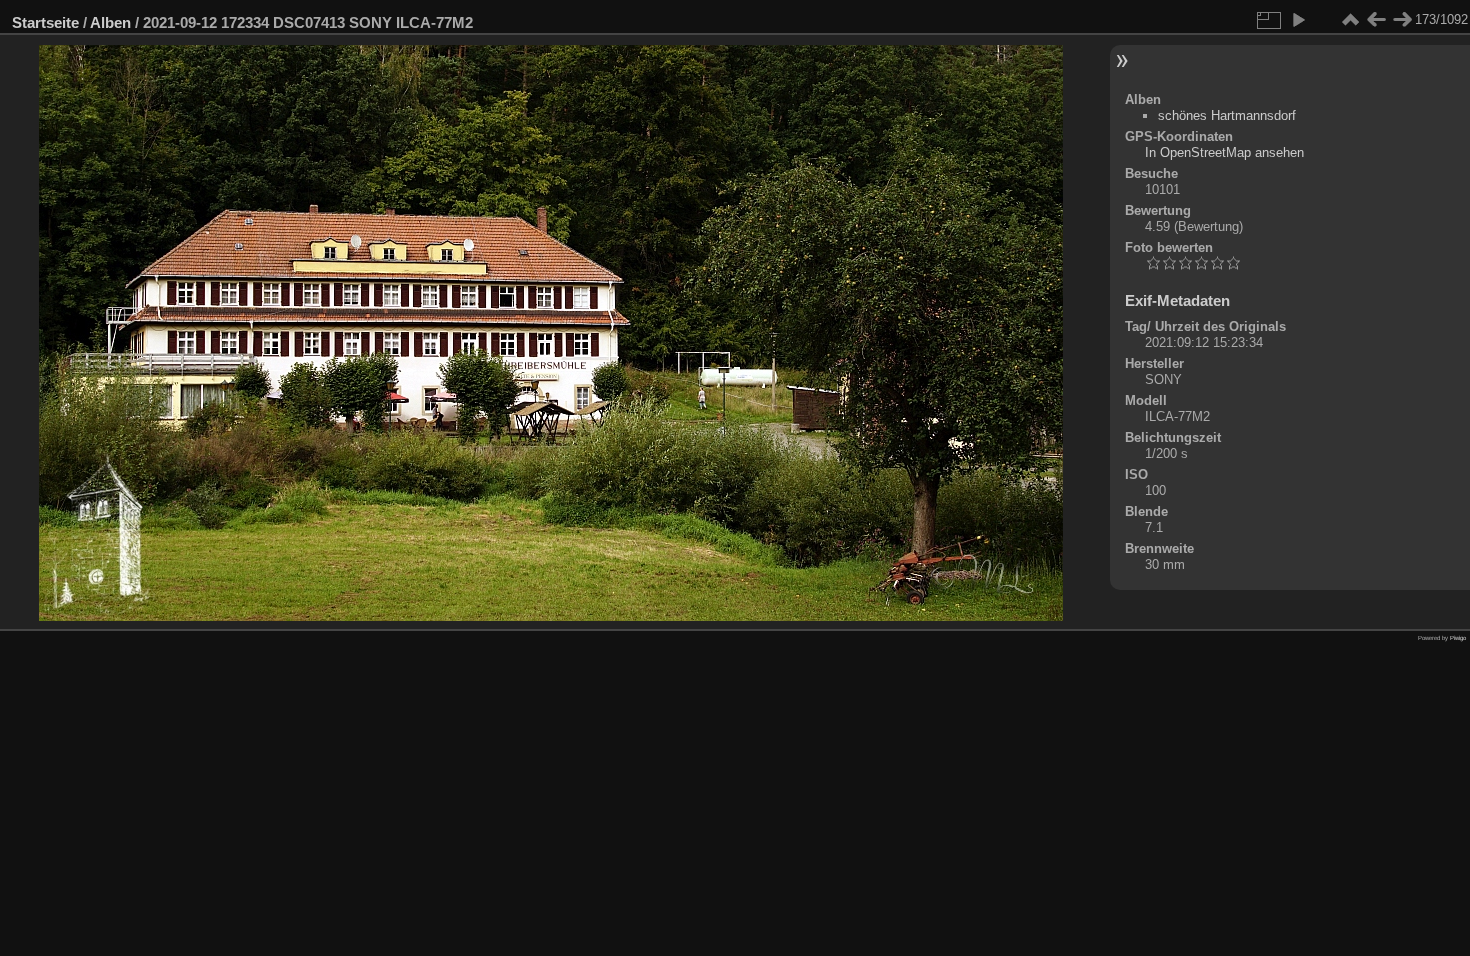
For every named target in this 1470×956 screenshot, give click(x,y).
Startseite (45, 22)
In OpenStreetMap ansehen (1224, 152)
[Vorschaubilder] (1350, 20)
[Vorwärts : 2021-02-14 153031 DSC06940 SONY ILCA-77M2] (1402, 20)
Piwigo (1458, 638)
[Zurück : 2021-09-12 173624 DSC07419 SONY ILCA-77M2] (1376, 20)
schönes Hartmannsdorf (1227, 115)
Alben (110, 22)
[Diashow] (1298, 20)
